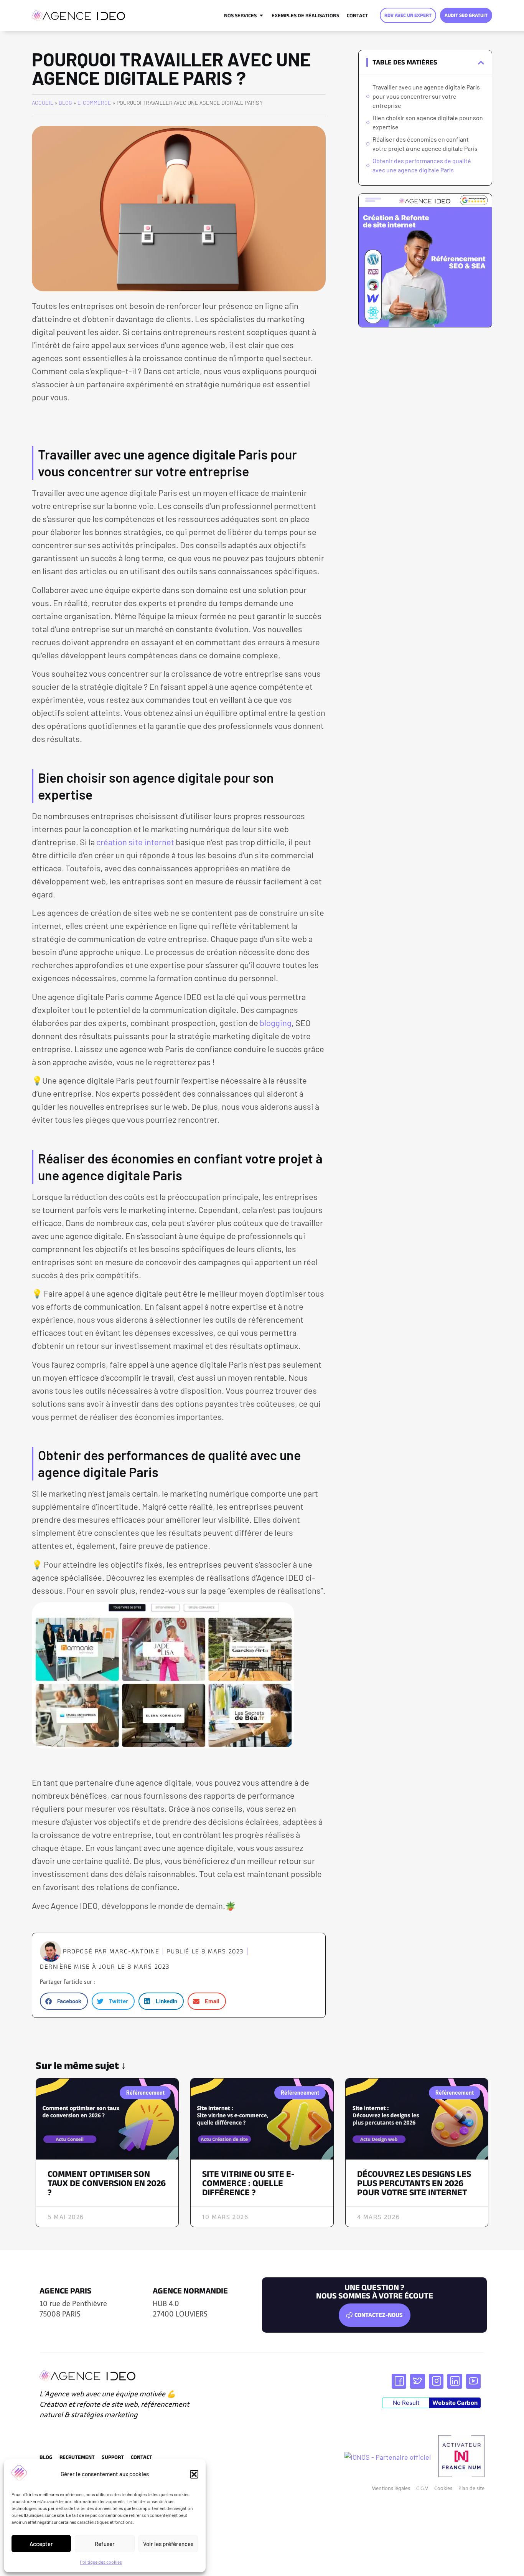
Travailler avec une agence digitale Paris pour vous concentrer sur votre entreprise (426, 96)
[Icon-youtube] (473, 2381)
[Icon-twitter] (417, 2381)
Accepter (41, 2544)
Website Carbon (455, 2403)
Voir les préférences (168, 2544)
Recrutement (77, 2457)
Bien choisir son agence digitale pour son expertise (428, 122)
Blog (65, 103)
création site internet (135, 842)
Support (113, 2457)
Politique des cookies (101, 2562)
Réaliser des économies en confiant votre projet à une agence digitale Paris (425, 144)
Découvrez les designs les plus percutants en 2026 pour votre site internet (414, 2183)
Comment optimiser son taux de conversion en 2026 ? (107, 2183)
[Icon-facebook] (399, 2381)
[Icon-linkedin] (455, 2381)
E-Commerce (94, 103)
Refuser (105, 2544)
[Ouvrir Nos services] (261, 15)
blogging (276, 1023)
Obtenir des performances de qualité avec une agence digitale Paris (422, 165)
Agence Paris (66, 2291)
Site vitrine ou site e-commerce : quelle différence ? (248, 2183)
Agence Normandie (190, 2291)
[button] (194, 2474)
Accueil (43, 103)
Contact (142, 2457)
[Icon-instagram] (436, 2381)
